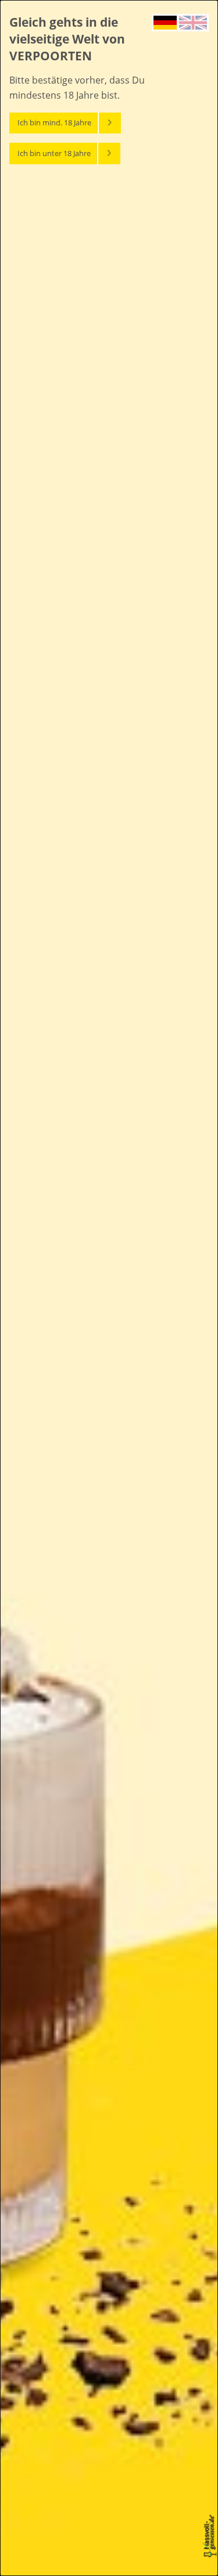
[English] (193, 21)
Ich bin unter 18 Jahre (54, 153)
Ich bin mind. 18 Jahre (54, 122)
